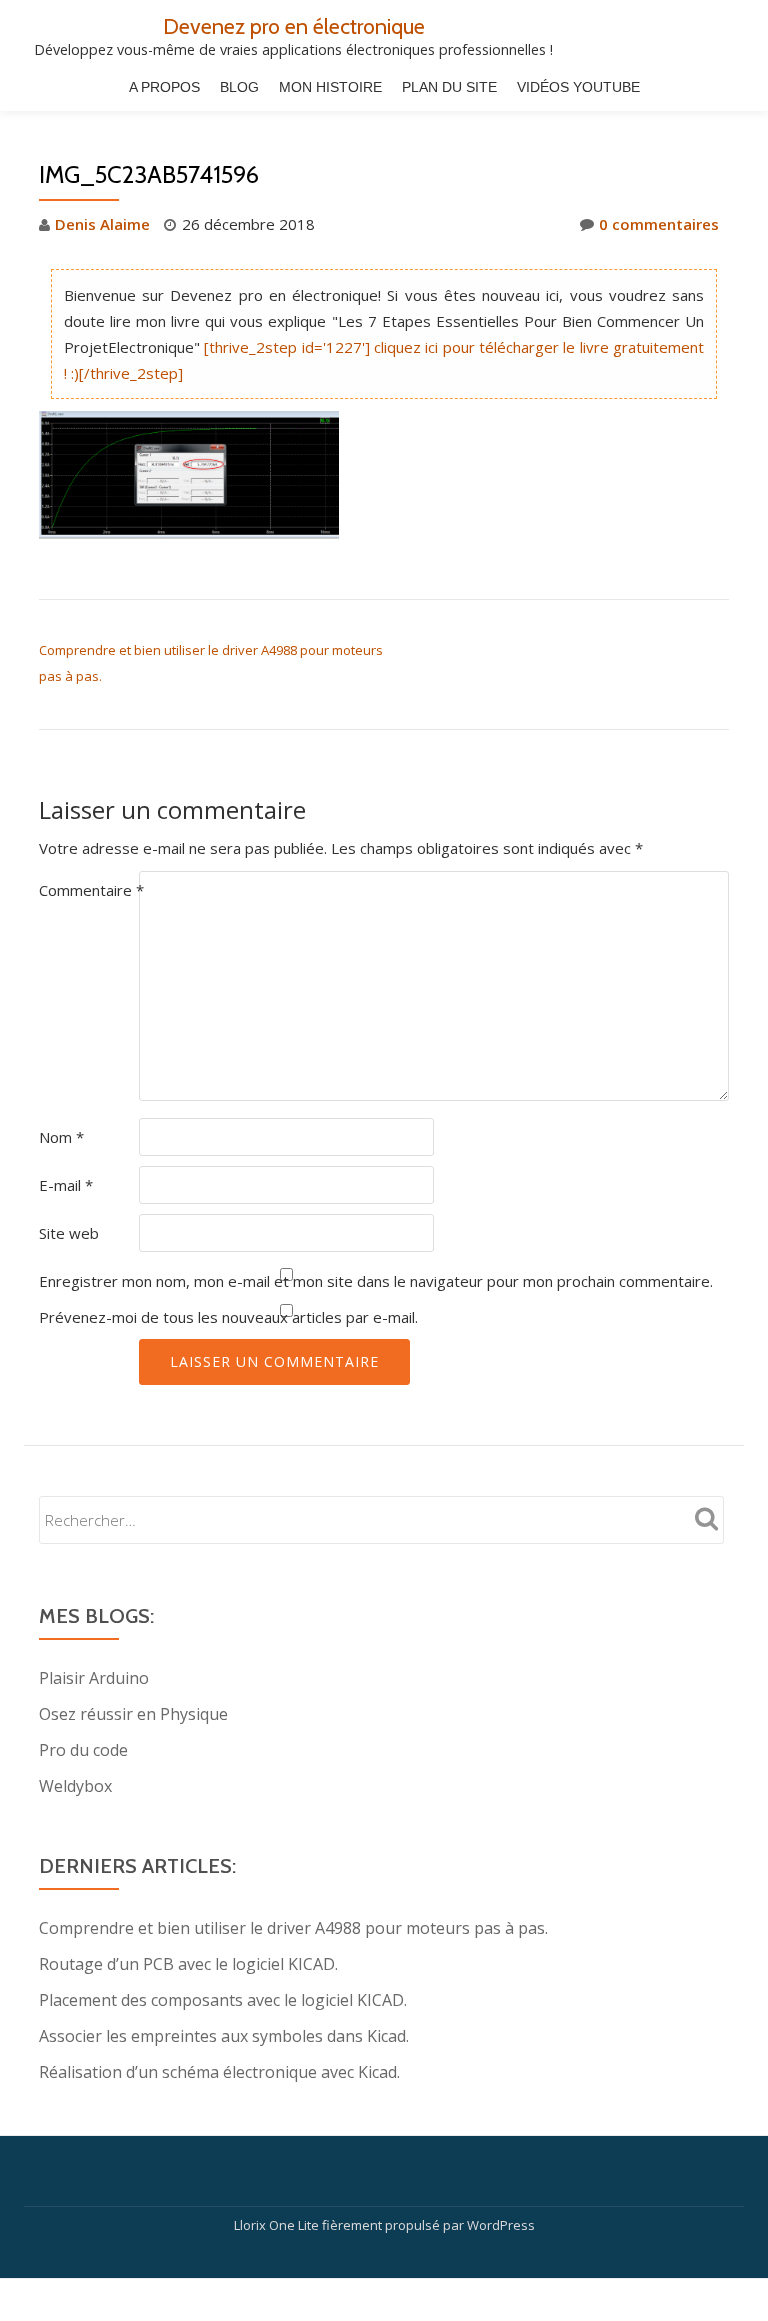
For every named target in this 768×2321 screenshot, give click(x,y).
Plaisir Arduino (94, 1678)
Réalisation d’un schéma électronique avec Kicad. (219, 2072)
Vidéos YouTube (578, 87)
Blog (239, 87)
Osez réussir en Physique (133, 1714)
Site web (69, 1233)
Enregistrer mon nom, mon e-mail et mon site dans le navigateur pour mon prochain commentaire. (376, 1281)
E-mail (66, 1185)
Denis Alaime (102, 224)
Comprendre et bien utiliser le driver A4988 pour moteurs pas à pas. (293, 1928)
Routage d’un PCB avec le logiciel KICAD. (188, 1964)
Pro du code (83, 1750)
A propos (164, 87)
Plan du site (449, 87)
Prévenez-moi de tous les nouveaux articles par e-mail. (228, 1317)
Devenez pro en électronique (294, 26)
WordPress (501, 2225)
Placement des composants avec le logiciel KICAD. (223, 2000)
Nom (61, 1137)
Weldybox (75, 1786)
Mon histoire (330, 87)
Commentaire (91, 890)
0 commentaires (659, 224)
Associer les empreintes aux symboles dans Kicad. (224, 2036)
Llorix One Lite (278, 2225)
